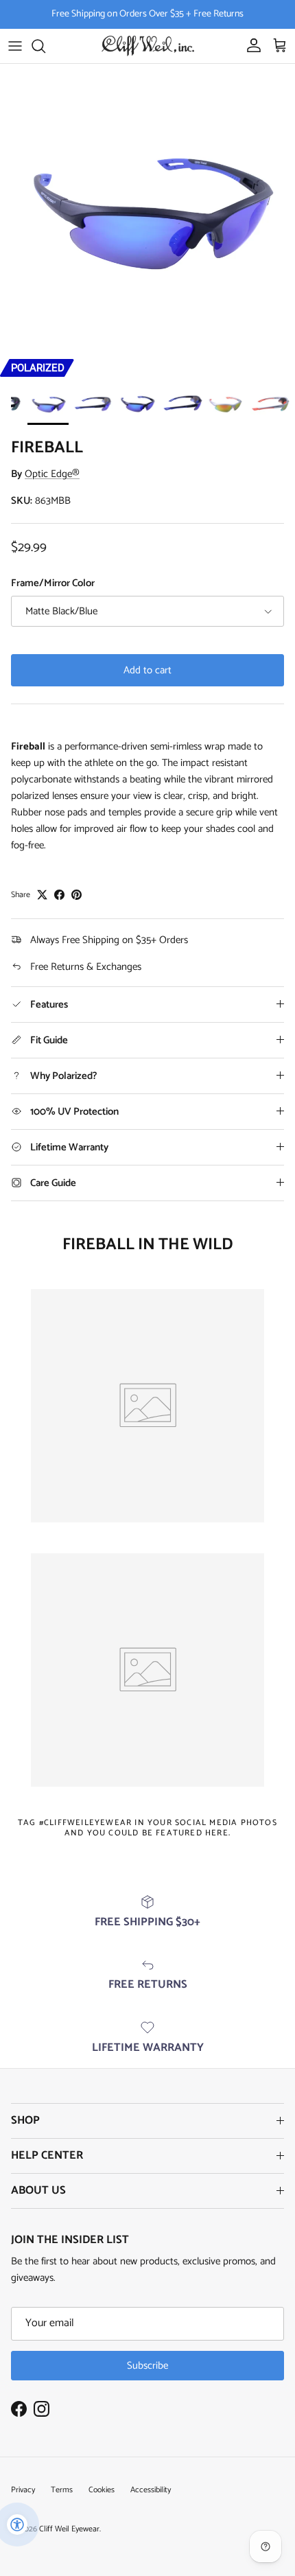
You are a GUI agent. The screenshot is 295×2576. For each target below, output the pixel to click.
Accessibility (151, 2490)
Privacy (23, 2490)
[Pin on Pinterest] (76, 895)
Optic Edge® (52, 474)
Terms (62, 2490)
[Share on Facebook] (59, 895)
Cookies (102, 2490)
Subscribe (147, 2366)
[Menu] (15, 46)
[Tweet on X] (42, 895)
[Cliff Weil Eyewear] (148, 46)
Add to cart (147, 670)
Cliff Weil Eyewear (69, 2529)
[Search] (45, 46)
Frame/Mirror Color (53, 583)
